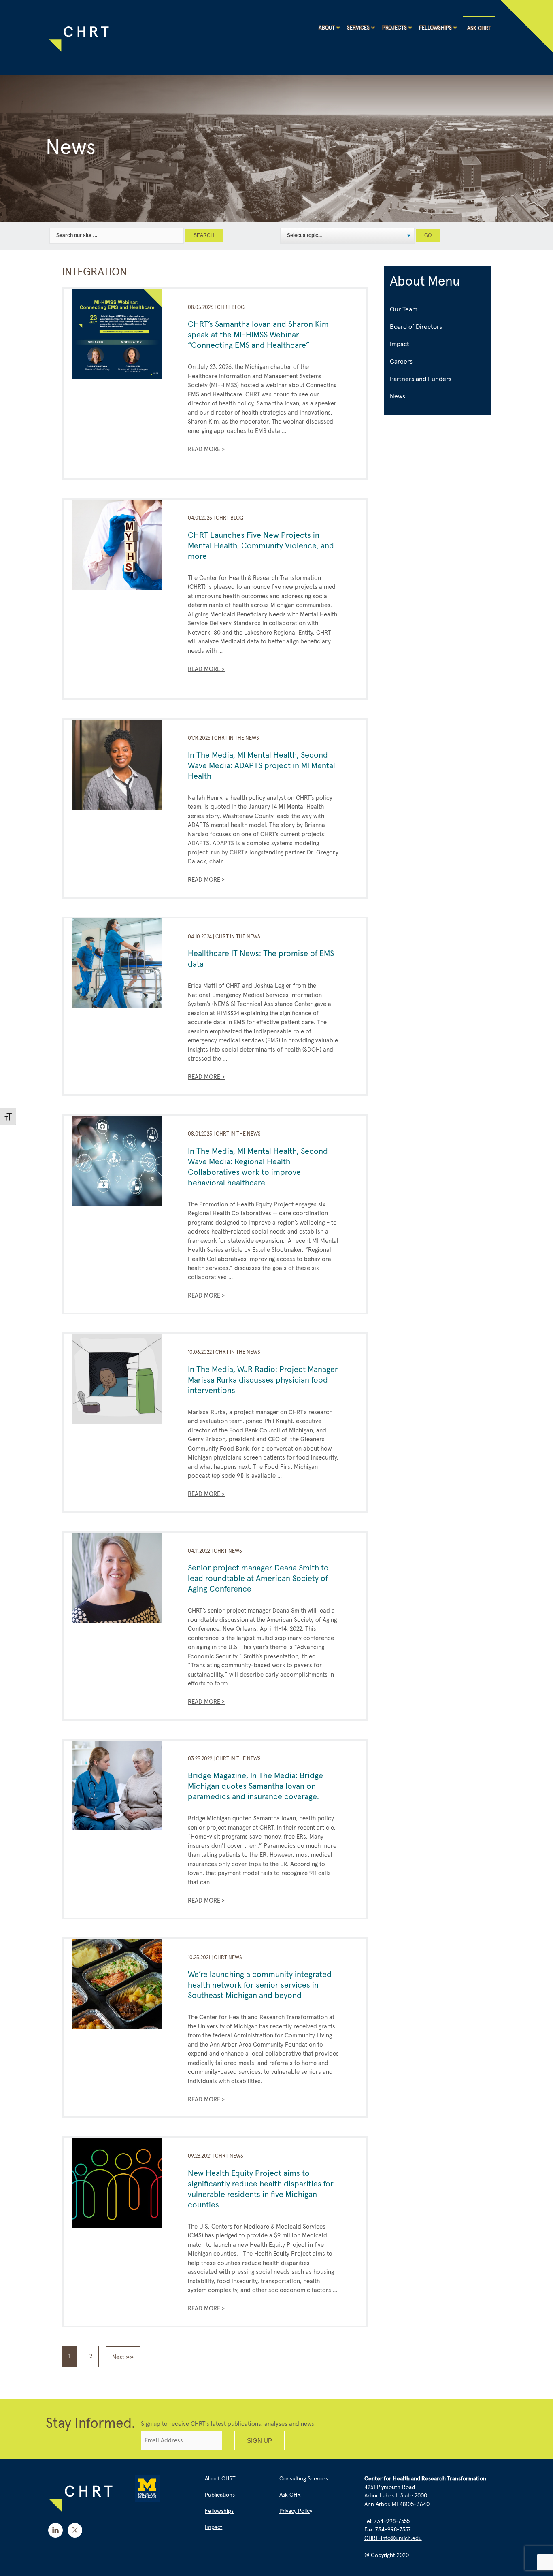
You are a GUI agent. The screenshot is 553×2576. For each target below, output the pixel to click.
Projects (395, 28)
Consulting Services (304, 2479)
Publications (220, 2495)
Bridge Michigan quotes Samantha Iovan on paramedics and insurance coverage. (255, 1786)
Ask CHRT (479, 29)
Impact (400, 344)
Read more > (206, 449)
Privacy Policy (296, 2511)
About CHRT (220, 2479)
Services (358, 28)
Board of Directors (416, 327)
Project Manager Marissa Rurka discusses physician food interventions (263, 1380)
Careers (401, 362)
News (398, 396)
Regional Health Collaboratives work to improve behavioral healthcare (244, 1172)
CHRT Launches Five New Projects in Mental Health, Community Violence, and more (261, 546)
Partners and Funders (421, 379)
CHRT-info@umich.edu (393, 2538)
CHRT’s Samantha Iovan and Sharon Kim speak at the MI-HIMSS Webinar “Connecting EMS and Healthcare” (258, 335)
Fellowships (435, 28)
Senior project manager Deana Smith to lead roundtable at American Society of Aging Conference (258, 1579)
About (327, 28)
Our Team (404, 309)
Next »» (123, 2357)
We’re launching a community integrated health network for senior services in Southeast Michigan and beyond (260, 1985)
